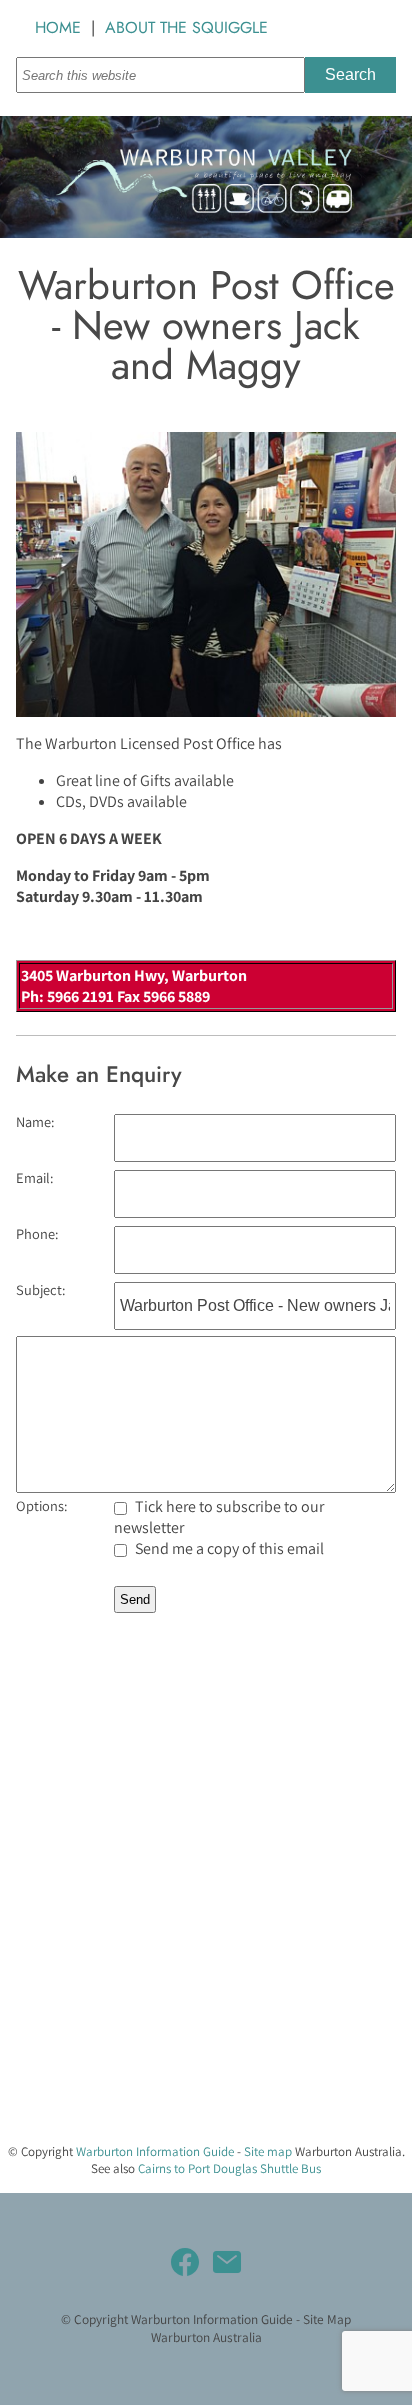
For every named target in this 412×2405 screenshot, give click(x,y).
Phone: (37, 1233)
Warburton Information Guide (155, 2151)
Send (135, 1599)
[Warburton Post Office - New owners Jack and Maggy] (206, 711)
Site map (268, 2151)
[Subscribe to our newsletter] (227, 2262)
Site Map (327, 2319)
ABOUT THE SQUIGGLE (186, 27)
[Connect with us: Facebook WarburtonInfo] (185, 2262)
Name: (35, 1121)
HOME (58, 27)
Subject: (40, 1289)
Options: (41, 1505)
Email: (34, 1177)
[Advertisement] (206, 1921)
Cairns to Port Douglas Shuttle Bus (229, 2168)
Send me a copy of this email (228, 1548)
